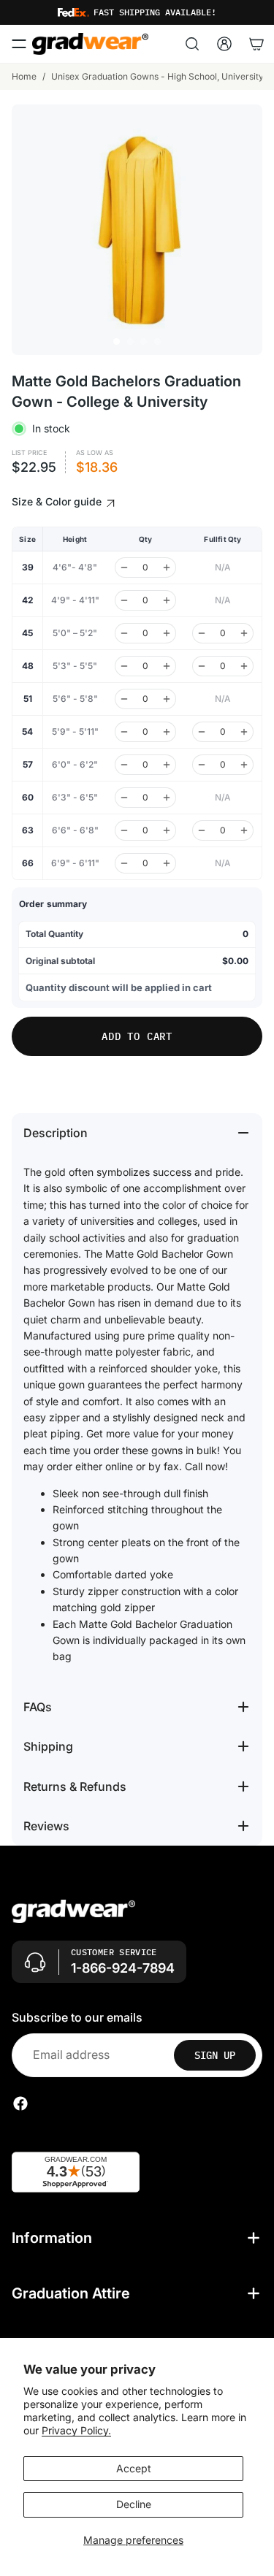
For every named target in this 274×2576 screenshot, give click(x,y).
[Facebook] (20, 2103)
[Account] (224, 44)
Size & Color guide (58, 501)
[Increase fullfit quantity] (244, 633)
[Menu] (19, 44)
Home (24, 76)
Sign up (215, 2055)
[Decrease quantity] (124, 567)
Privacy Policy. (76, 2430)
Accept (134, 2468)
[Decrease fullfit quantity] (202, 633)
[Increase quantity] (167, 567)
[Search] (192, 44)
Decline (134, 2504)
